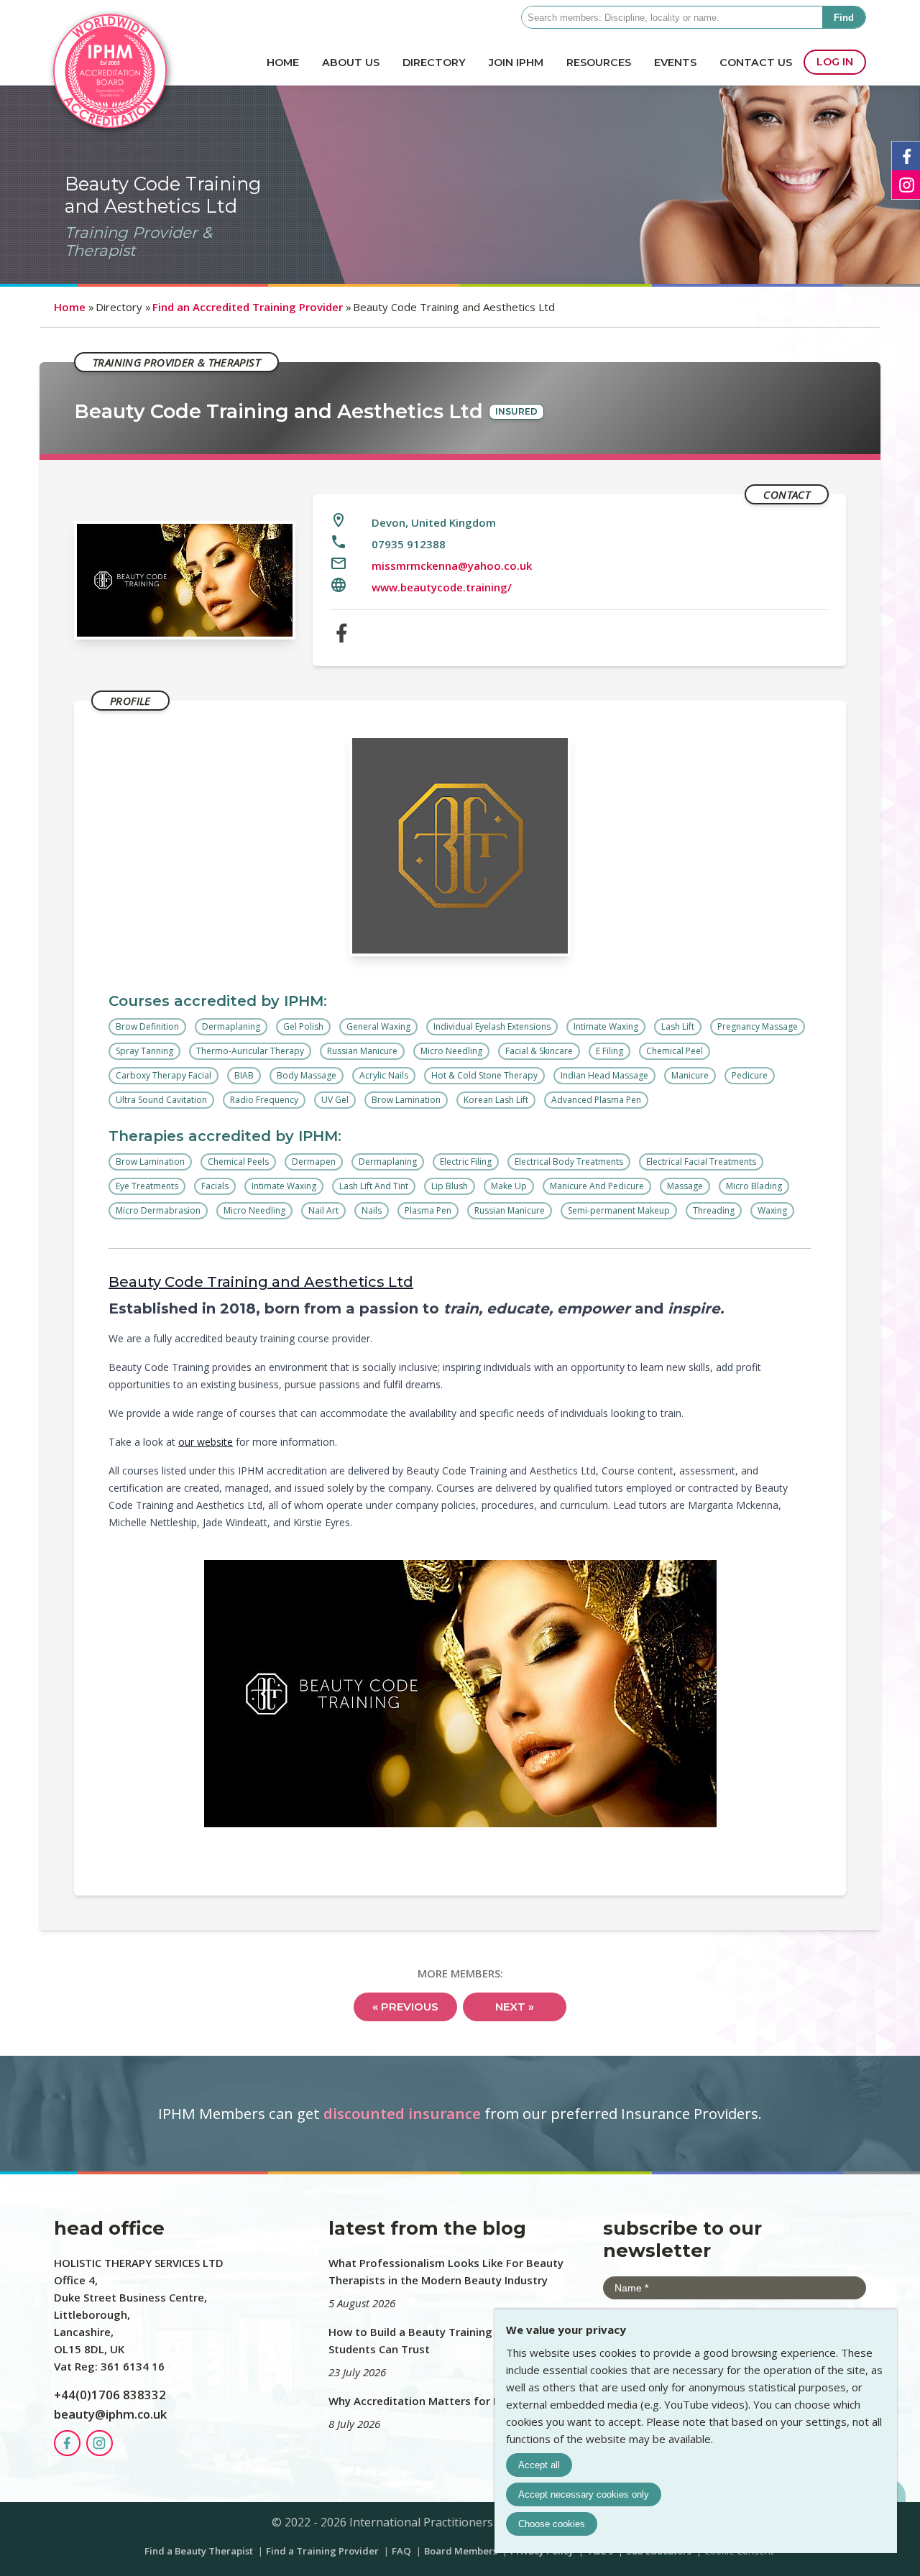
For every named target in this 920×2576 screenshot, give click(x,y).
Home (70, 307)
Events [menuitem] (675, 63)
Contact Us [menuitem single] (756, 63)
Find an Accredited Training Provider (248, 307)
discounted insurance (402, 2113)
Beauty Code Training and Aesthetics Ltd (261, 1282)
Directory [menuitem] (434, 63)
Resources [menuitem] (599, 63)
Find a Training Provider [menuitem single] (323, 2551)
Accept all (539, 2465)
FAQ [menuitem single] (402, 2551)
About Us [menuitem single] (351, 63)
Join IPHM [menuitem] (516, 63)
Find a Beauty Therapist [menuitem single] (200, 2551)
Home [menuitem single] (283, 63)
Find (844, 18)
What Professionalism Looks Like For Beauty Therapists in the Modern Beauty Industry (446, 2271)
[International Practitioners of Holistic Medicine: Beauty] (110, 129)
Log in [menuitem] (835, 62)
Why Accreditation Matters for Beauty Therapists (459, 2401)
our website (206, 1442)
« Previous (405, 2007)
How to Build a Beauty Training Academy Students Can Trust (436, 2340)
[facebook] (341, 635)
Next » (515, 2007)
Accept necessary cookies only (584, 2494)
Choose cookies (552, 2524)
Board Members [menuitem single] (462, 2551)
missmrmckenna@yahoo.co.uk (452, 565)
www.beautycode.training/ (442, 587)
